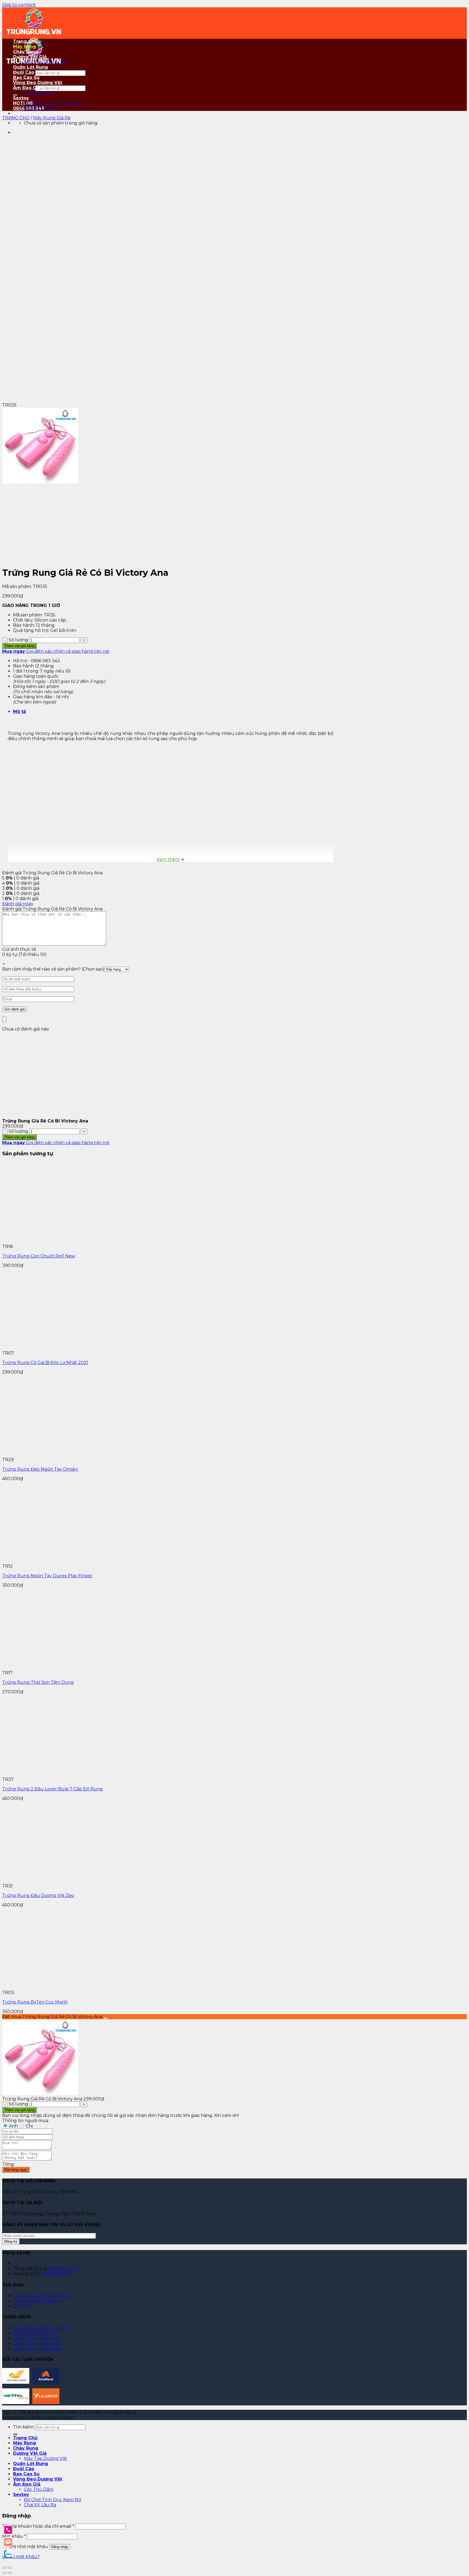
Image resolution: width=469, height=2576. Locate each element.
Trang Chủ (25, 41)
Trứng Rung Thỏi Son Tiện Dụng (38, 1682)
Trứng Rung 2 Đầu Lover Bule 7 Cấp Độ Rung (53, 1789)
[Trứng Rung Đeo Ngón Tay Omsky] (43, 1455)
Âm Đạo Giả (27, 88)
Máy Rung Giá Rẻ (52, 118)
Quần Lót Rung (31, 67)
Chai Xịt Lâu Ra (40, 108)
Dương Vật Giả (30, 57)
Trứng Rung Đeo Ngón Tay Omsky (40, 1469)
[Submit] (15, 95)
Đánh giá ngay (18, 904)
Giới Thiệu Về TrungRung (41, 2296)
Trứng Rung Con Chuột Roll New (39, 1256)
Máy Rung (25, 47)
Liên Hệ (21, 2306)
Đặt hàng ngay (16, 2170)
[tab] (176, 711)
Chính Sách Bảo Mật (35, 2333)
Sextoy (21, 98)
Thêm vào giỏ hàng (19, 646)
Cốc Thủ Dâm (39, 93)
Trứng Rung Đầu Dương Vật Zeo (38, 1895)
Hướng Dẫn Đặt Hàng (37, 2301)
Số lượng (18, 640)
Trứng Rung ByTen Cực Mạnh (35, 2002)
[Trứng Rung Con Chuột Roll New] (84, 1241)
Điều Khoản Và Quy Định (40, 2328)
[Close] (4, 1019)
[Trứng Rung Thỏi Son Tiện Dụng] (84, 1668)
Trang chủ (16, 118)
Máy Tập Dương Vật (45, 62)
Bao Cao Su (26, 77)
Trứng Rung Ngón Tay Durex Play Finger (47, 1576)
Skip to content (19, 5)
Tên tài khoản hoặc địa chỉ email (38, 2526)
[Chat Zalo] (8, 2554)
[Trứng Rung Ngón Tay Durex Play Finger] (43, 1561)
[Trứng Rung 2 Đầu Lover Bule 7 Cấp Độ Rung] (84, 1774)
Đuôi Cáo (24, 72)
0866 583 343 (63, 2269)
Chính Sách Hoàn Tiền (37, 2343)
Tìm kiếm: (24, 2427)
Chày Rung (26, 52)
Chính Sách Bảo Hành (37, 2338)
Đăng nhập (60, 2547)
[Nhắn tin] (8, 2542)
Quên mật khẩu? (21, 2557)
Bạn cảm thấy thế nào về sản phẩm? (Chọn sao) (53, 969)
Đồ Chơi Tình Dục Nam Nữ (53, 103)
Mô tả (20, 711)
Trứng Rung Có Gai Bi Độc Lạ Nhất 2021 (45, 1363)
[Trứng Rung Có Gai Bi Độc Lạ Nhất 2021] (84, 1348)
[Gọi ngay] (8, 2530)
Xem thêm (168, 860)
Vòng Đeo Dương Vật (38, 83)
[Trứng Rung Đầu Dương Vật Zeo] (43, 1881)
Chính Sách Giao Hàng (37, 2349)
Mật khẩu (14, 2536)
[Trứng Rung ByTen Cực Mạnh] (84, 1987)
